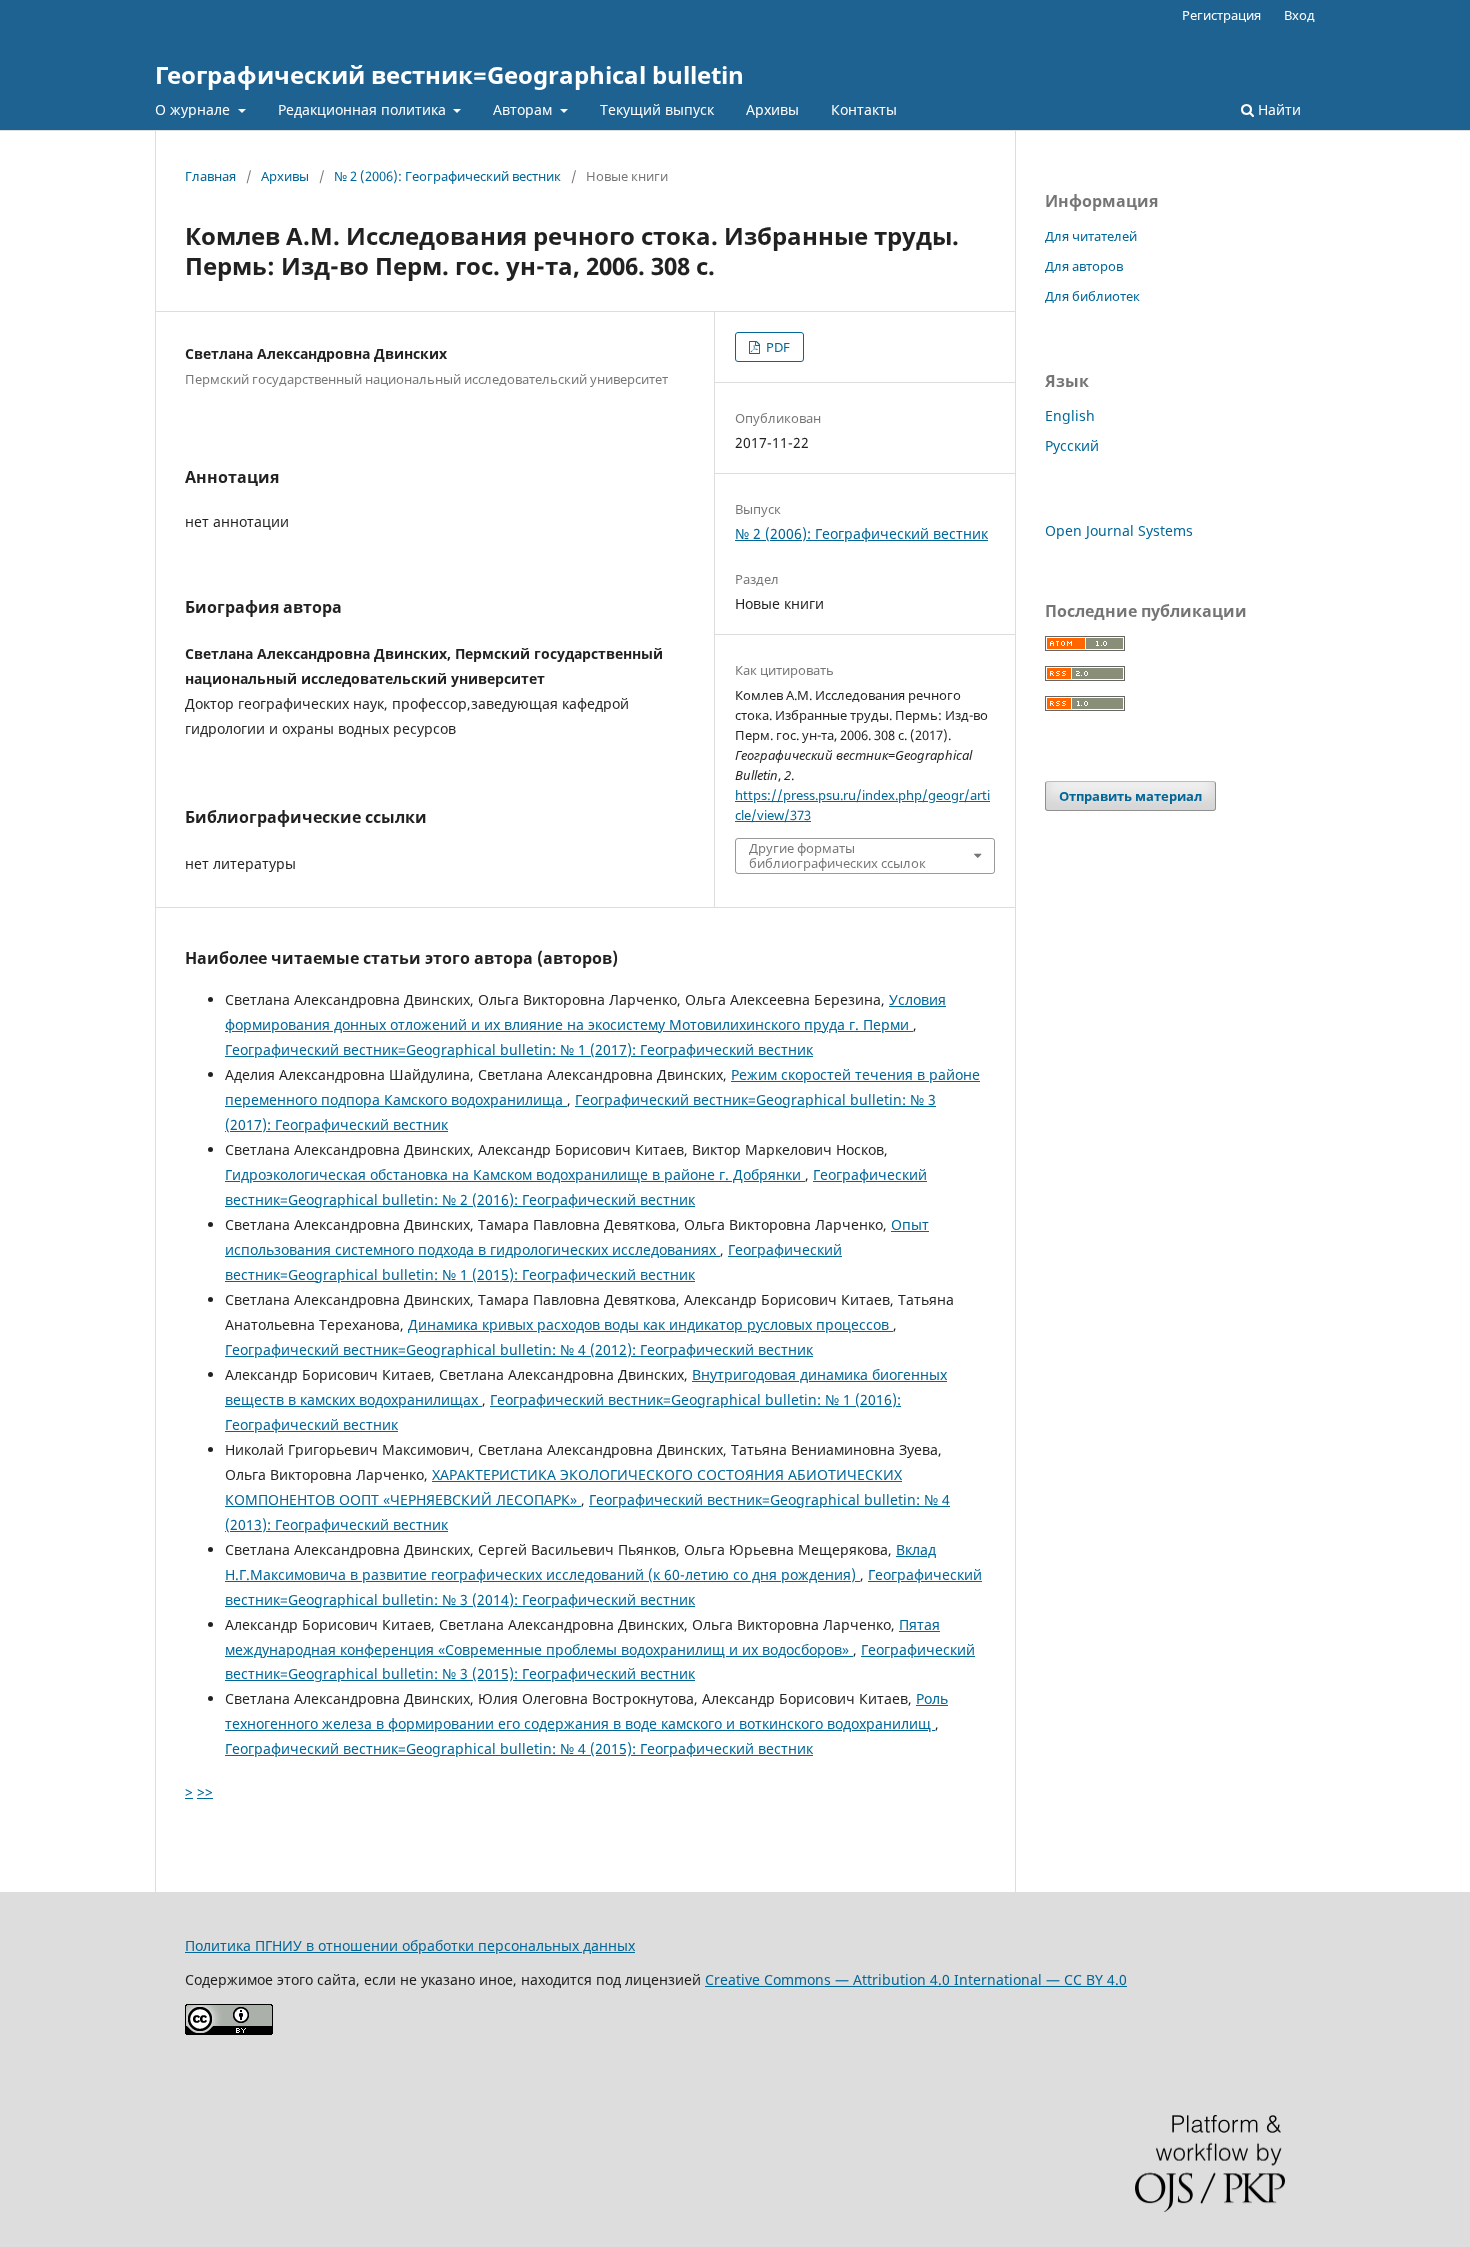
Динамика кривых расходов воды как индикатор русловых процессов (650, 1324)
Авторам (524, 109)
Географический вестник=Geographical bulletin (449, 74)
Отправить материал (1130, 796)
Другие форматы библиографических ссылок (837, 855)
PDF (776, 347)
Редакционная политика (364, 109)
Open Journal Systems (1119, 530)
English (1070, 415)
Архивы (772, 109)
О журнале (194, 109)
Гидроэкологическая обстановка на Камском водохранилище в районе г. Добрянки (515, 1174)
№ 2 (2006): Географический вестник (447, 176)
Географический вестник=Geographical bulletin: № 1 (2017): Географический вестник (519, 1049)
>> (205, 1791)
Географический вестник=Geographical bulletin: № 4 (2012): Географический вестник (519, 1349)
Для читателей (1091, 236)
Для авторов (1084, 266)
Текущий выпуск (657, 109)
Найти (1277, 109)
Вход (1299, 15)
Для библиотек (1092, 296)
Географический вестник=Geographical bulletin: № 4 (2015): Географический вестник (519, 1748)
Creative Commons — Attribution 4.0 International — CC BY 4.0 (916, 1979)
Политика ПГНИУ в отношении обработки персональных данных (410, 1945)
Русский (1072, 445)
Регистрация (1221, 15)
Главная (210, 176)
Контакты (864, 109)
